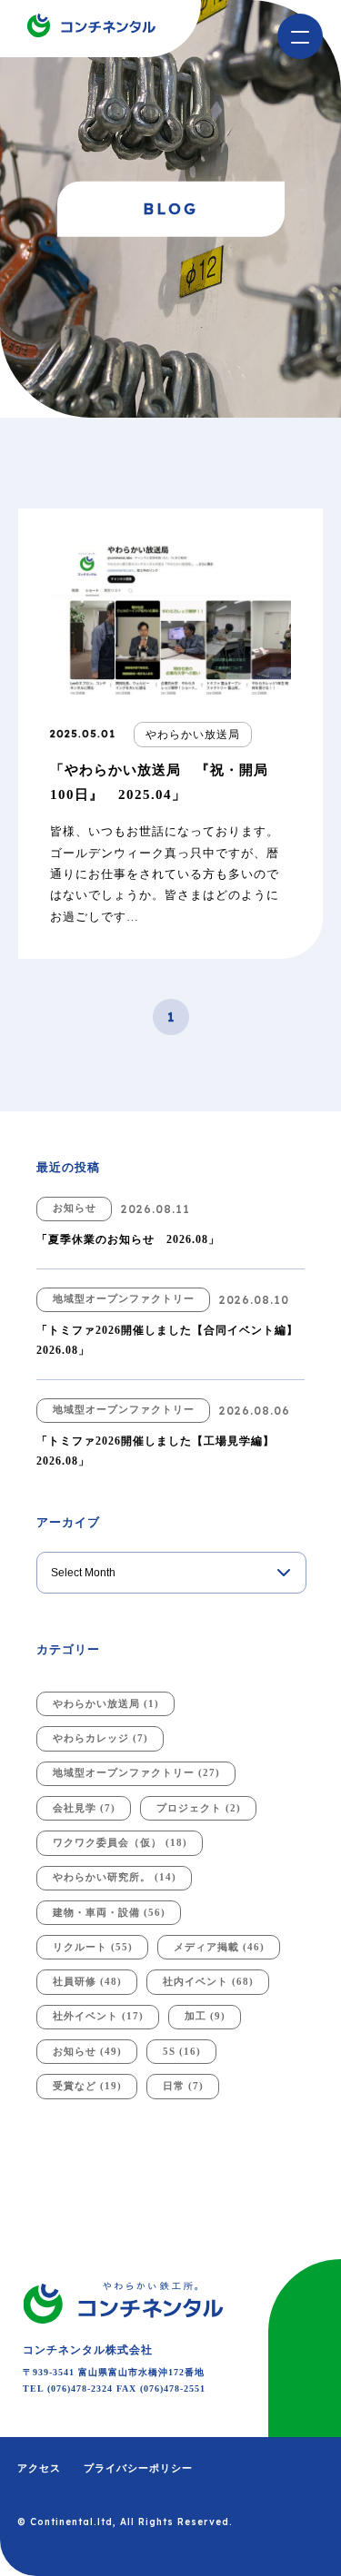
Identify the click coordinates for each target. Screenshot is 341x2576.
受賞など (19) (87, 2086)
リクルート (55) (93, 1947)
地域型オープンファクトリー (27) (136, 1772)
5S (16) (182, 2051)
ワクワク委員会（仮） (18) (120, 1842)
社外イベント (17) (98, 2016)
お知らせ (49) (87, 2051)
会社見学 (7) (84, 1808)
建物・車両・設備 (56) (109, 1912)
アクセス (39, 2468)
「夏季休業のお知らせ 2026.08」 (128, 1239)
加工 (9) (205, 2016)
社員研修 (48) (87, 1981)
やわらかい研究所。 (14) (115, 1877)
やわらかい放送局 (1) (106, 1703)
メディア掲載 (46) (219, 1947)
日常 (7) (183, 2086)
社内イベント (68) (208, 1981)
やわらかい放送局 (193, 735)
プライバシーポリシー (138, 2468)
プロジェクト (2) (199, 1808)
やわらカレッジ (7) (100, 1738)
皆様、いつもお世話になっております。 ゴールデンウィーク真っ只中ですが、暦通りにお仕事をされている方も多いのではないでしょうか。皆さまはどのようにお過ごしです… (165, 874)
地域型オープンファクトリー (124, 1298)
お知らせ (75, 1208)
